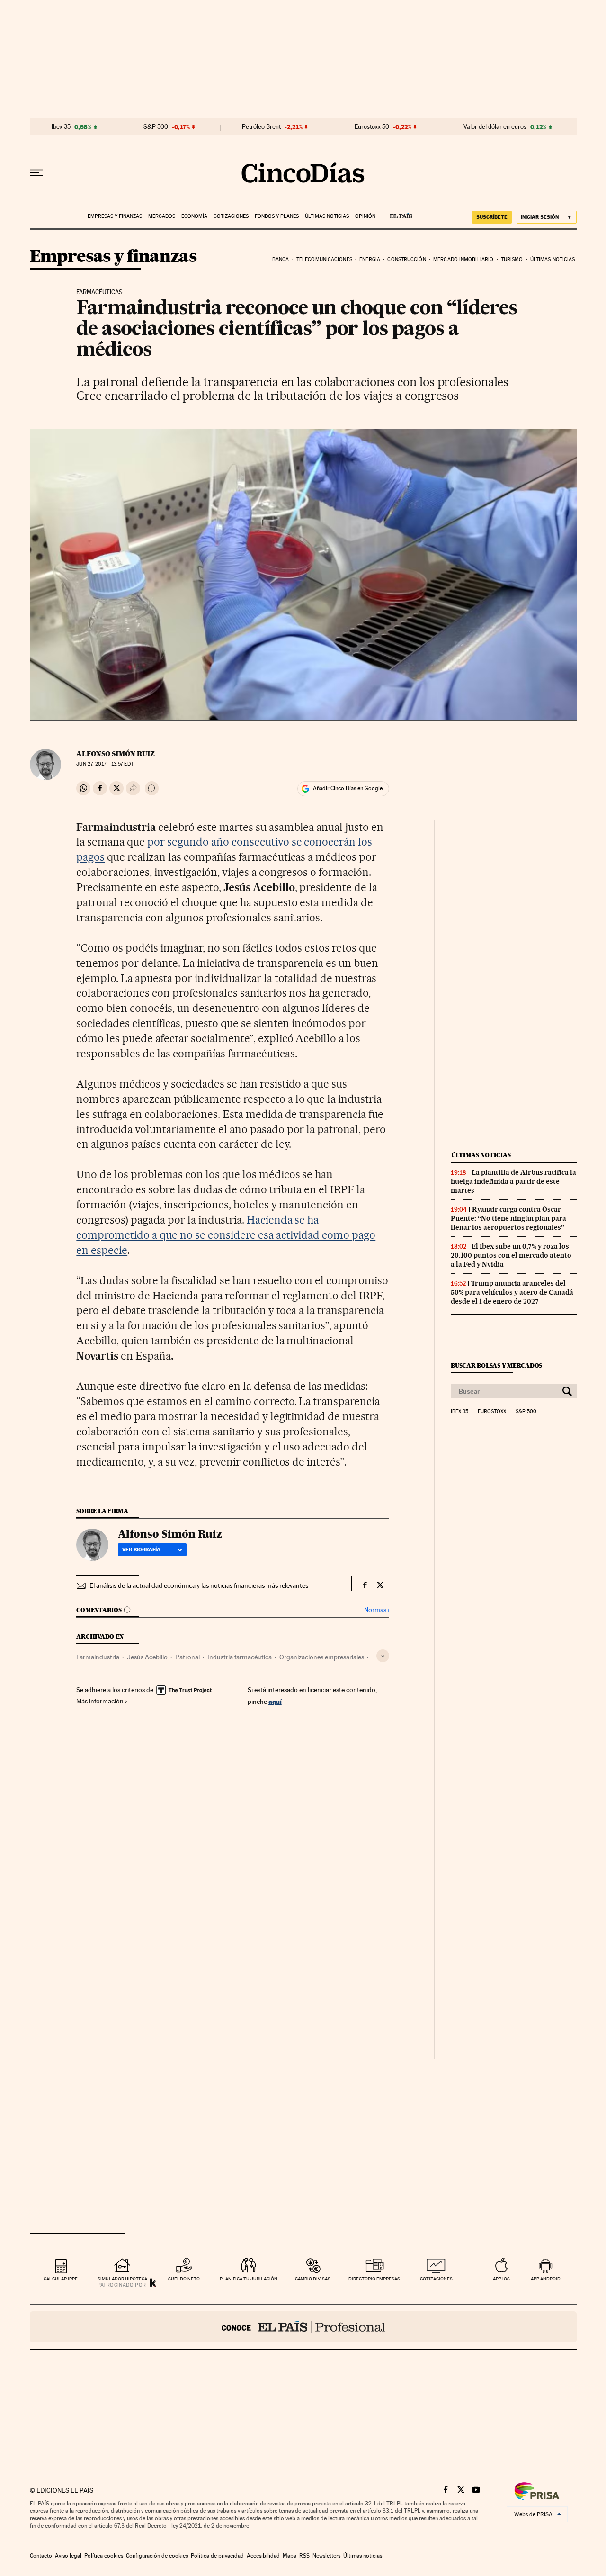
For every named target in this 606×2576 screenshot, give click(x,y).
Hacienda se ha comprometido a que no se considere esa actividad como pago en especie (226, 1235)
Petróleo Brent (261, 127)
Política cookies (104, 2556)
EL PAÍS (397, 213)
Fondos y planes (277, 216)
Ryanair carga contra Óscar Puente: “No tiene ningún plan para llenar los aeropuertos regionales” (508, 1218)
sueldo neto (184, 2279)
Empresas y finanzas (115, 216)
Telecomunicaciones (324, 259)
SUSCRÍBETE (492, 217)
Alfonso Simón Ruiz (116, 754)
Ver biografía (141, 1549)
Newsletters (326, 2556)
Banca (281, 259)
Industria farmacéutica (240, 1657)
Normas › (377, 1610)
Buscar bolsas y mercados (496, 1365)
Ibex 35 (61, 127)
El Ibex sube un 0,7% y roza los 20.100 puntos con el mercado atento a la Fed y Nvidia (511, 1255)
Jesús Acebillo (147, 1657)
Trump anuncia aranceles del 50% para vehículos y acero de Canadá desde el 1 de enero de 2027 (512, 1292)
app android (546, 2279)
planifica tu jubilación (249, 2279)
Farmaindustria (98, 1657)
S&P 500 (156, 127)
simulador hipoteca (122, 2279)
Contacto (41, 2556)
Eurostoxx (492, 1412)
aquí (275, 1701)
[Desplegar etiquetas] (383, 1656)
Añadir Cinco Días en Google (348, 788)
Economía (194, 216)
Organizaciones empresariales (322, 1657)
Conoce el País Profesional (303, 2327)
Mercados (162, 216)
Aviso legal (68, 2556)
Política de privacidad (217, 2556)
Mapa (290, 2556)
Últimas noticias (327, 216)
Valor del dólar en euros (495, 127)
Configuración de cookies (157, 2556)
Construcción (406, 259)
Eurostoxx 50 (372, 127)
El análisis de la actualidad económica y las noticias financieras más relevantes (199, 1585)
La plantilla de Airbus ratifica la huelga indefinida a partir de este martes (513, 1181)
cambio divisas (313, 2279)
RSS (304, 2556)
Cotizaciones (231, 216)
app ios (501, 2279)
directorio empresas (374, 2279)
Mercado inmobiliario (463, 259)
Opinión (365, 216)
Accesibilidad (263, 2556)
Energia (370, 259)
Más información (100, 1701)
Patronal (187, 1657)
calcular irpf (60, 2279)
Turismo (512, 259)
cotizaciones (436, 2279)
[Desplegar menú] (36, 173)
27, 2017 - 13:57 (105, 764)
